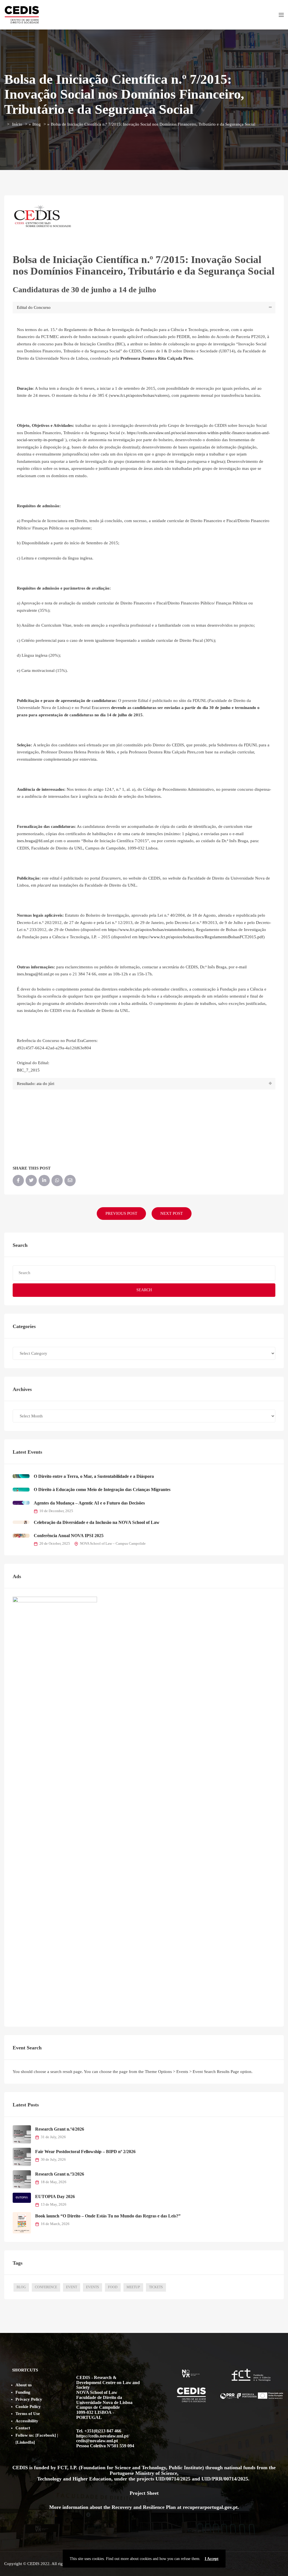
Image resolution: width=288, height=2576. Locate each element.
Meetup (133, 2287)
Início (17, 124)
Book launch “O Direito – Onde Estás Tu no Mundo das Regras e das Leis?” (108, 2216)
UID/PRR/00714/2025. (226, 2479)
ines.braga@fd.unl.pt (35, 841)
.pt (235, 2507)
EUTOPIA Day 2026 (55, 2196)
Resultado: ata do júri (36, 1084)
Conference (46, 2287)
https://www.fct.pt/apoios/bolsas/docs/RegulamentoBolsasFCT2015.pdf (201, 937)
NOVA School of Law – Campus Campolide (113, 1544)
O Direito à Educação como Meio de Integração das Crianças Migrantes (102, 1489)
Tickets (156, 2287)
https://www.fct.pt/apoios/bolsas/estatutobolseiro (150, 930)
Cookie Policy (28, 2407)
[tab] (144, 308)
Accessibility (27, 2421)
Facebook (46, 2435)
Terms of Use (28, 2414)
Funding (23, 2392)
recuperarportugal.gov (207, 2507)
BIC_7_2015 (28, 1070)
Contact (23, 2428)
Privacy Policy (29, 2399)
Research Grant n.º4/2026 (60, 2129)
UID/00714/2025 (174, 2479)
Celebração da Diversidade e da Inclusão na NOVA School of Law (97, 1522)
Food (113, 2287)
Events (93, 2287)
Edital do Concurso (34, 307)
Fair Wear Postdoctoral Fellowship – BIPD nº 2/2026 (85, 2152)
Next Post (172, 1213)
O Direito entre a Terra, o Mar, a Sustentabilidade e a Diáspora (94, 1476)
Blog (37, 124)
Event (72, 2287)
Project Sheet (144, 2493)
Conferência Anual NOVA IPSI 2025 (69, 1536)
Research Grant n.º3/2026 (60, 2174)
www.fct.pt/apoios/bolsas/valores (139, 395)
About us (24, 2385)
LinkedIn (25, 2442)
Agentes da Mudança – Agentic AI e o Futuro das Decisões (89, 1503)
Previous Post (121, 1213)
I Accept (212, 2559)
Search (144, 1290)
